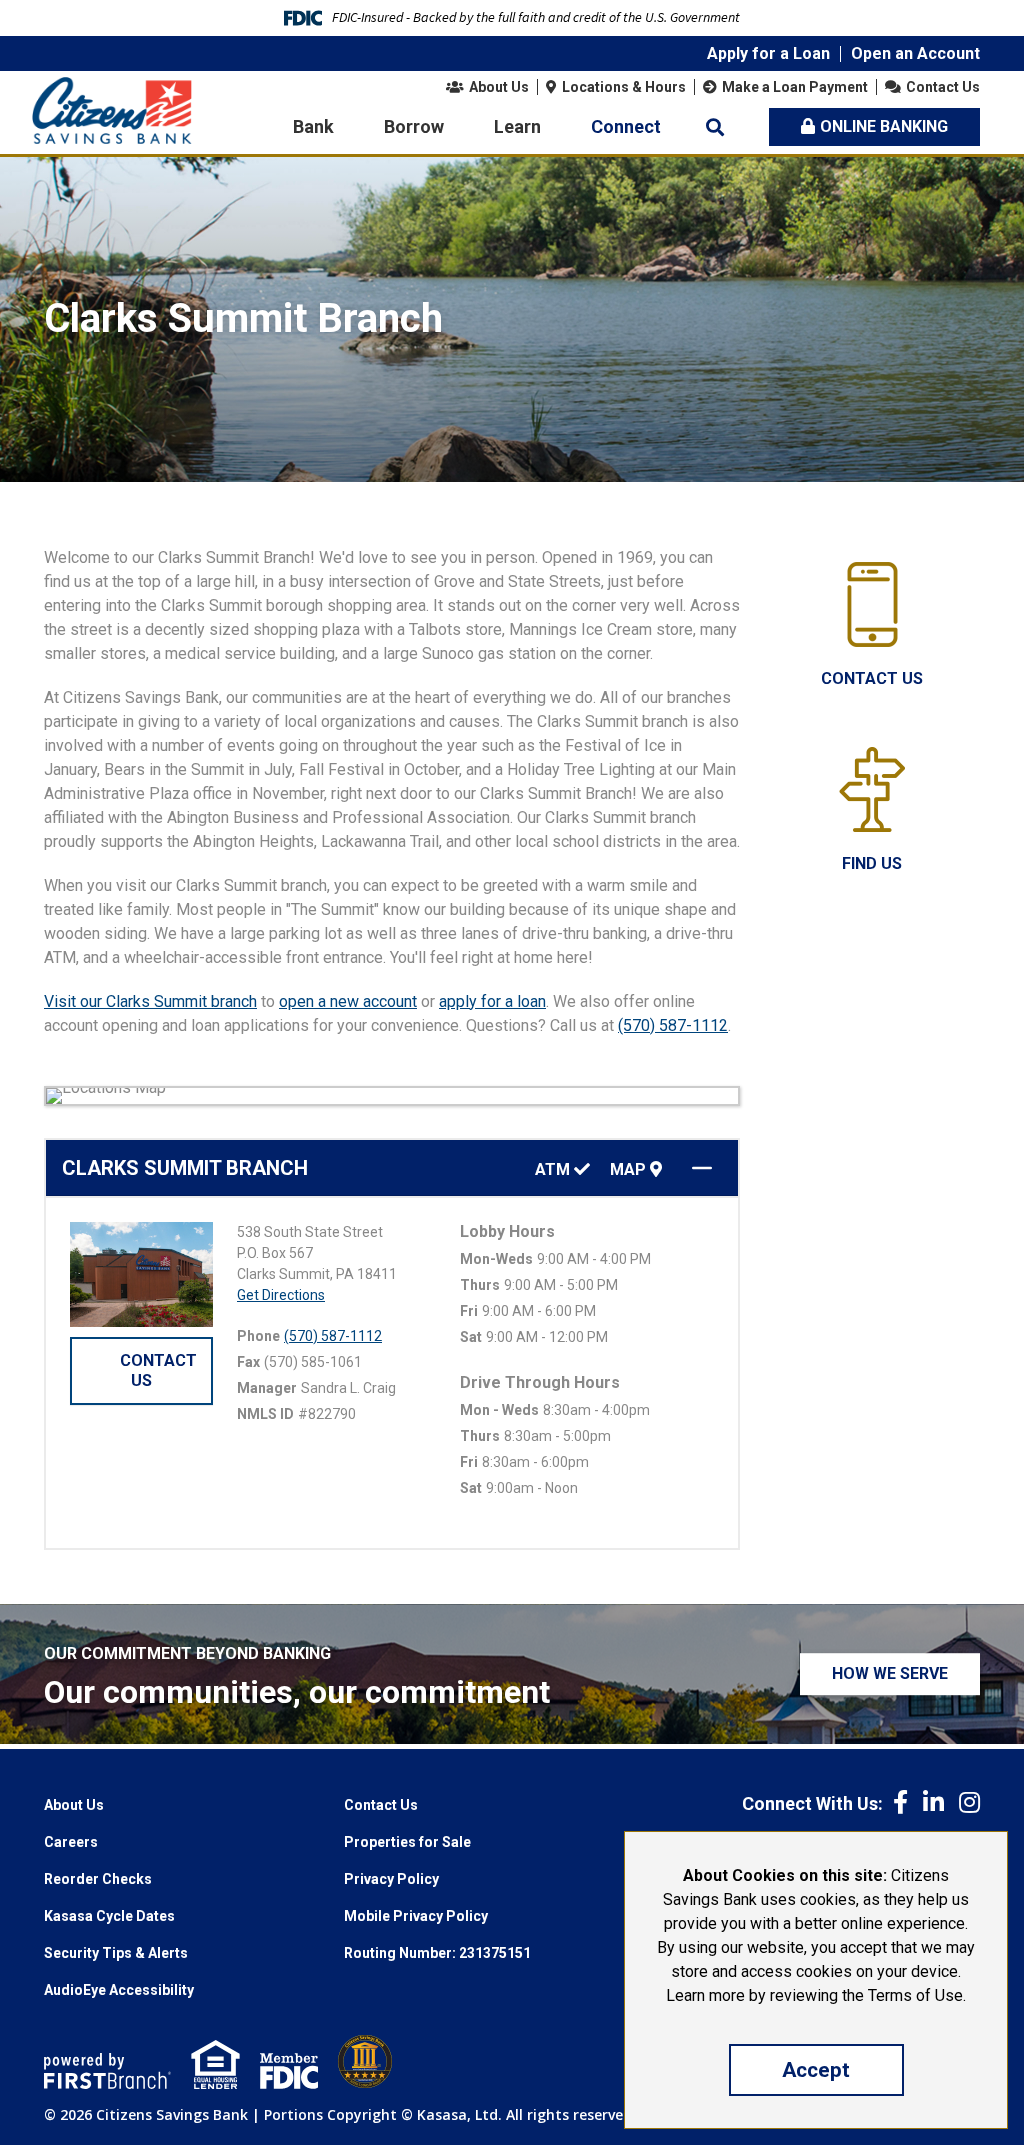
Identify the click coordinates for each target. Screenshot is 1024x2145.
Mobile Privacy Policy (416, 1916)
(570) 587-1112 (673, 1025)
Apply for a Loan (768, 53)
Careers (71, 1842)
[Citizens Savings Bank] (112, 109)
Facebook (900, 1802)
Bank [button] (313, 126)
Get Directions (281, 1295)
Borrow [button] (414, 126)
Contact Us (943, 87)
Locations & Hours (624, 87)
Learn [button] (517, 126)
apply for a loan (492, 1001)
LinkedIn (933, 1802)
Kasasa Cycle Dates (109, 1916)
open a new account (348, 1001)
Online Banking (884, 126)
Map (630, 1170)
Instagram (969, 1802)
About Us (499, 87)
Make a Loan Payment (795, 87)
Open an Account (915, 53)
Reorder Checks (98, 1879)
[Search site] (715, 127)
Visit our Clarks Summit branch (150, 1001)
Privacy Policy (391, 1879)
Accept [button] (816, 2070)
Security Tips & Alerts (116, 1953)
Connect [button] (626, 126)
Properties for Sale (407, 1842)
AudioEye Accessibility (119, 1990)
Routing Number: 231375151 (437, 1953)
